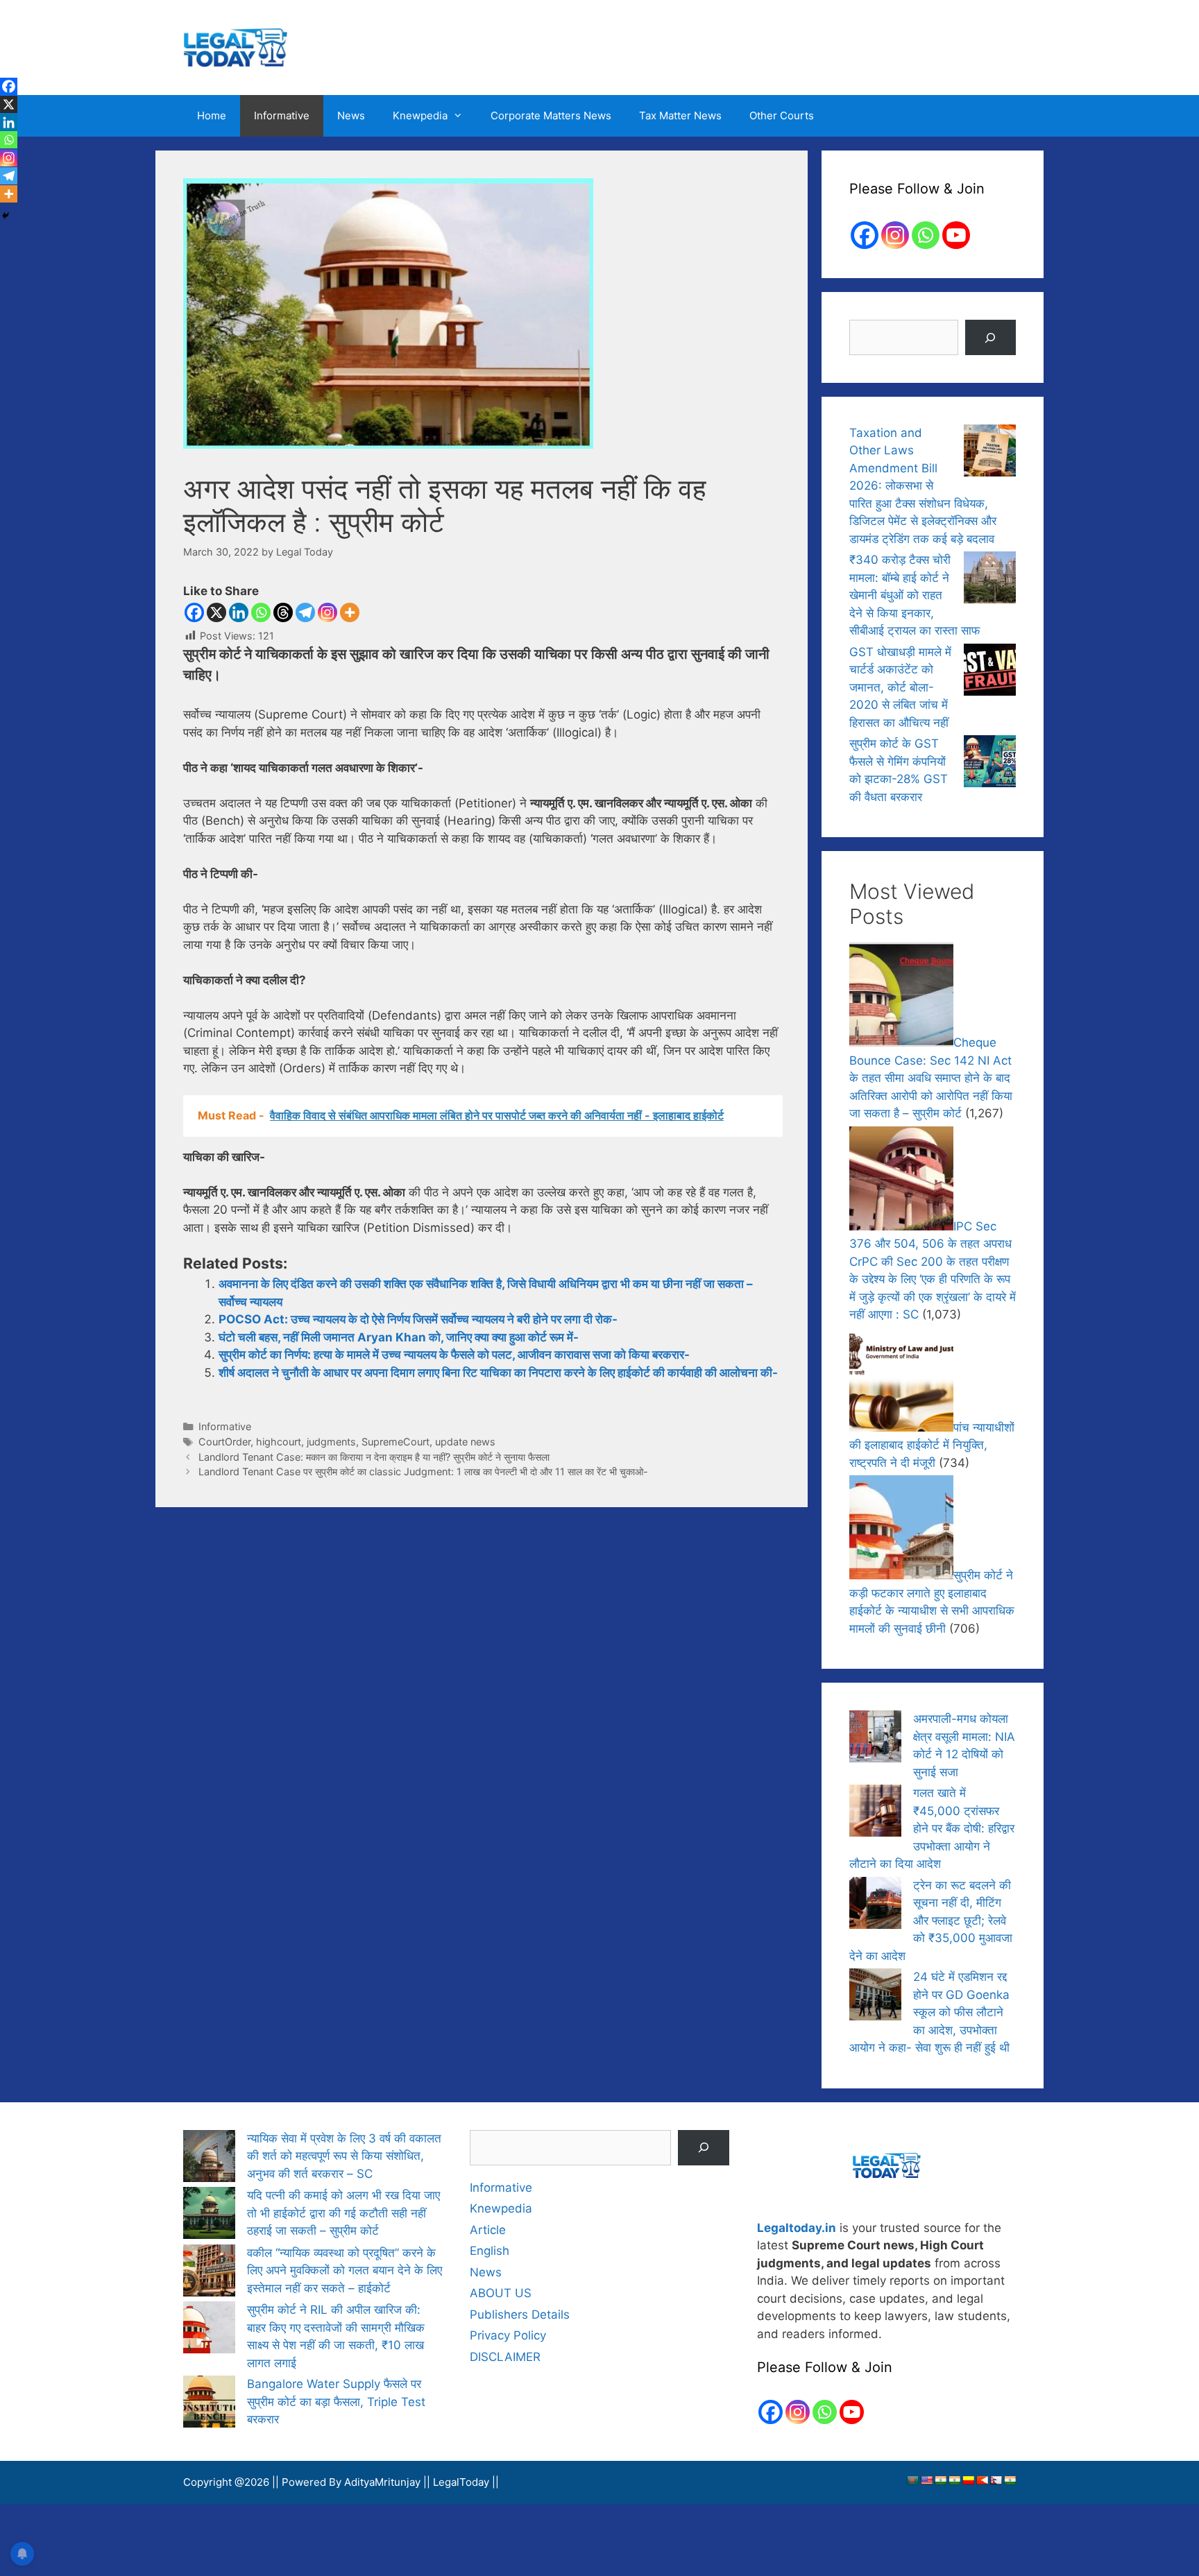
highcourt (279, 1442)
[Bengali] (912, 2480)
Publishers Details (520, 2315)
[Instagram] (328, 612)
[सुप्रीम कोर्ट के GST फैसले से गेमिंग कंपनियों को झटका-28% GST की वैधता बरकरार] (990, 764)
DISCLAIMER (505, 2357)
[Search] (990, 337)
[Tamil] (1010, 2480)
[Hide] (6, 216)
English (490, 2251)
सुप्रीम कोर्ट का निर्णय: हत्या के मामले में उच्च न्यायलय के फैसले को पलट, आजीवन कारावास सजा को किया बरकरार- (454, 1355)
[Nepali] (996, 2480)
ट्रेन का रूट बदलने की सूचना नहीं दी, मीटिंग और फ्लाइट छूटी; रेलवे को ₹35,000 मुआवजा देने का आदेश (931, 1921)
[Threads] (283, 612)
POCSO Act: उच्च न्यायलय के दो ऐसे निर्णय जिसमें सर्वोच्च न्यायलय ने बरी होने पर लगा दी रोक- (418, 1319)
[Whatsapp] (261, 612)
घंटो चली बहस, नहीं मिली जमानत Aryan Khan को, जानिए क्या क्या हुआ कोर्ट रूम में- (399, 1337)
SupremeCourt (396, 1442)
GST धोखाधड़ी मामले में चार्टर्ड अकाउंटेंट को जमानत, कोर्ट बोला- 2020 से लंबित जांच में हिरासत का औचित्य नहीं (900, 687)
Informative (282, 115)
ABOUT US (501, 2293)
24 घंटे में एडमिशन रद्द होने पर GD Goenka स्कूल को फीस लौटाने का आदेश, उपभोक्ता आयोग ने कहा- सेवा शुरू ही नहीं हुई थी (929, 2012)
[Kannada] (968, 2480)
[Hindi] (954, 2480)
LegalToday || (466, 2482)
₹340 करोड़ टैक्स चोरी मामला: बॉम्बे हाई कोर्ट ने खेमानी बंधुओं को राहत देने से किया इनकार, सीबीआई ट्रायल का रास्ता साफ (915, 595)
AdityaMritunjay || (389, 2482)
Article (488, 2230)
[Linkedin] (239, 612)
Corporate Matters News (551, 115)
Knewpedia (420, 115)
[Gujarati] (940, 2480)
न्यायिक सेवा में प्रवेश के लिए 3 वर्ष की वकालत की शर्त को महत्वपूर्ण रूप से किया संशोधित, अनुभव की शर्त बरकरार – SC (344, 2156)
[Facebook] (194, 612)
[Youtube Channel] (956, 235)
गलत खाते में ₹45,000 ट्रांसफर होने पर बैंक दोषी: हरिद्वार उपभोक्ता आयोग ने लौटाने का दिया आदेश (932, 1828)
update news (465, 1442)
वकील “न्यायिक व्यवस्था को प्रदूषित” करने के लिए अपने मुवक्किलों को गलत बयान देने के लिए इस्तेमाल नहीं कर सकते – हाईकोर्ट (345, 2270)
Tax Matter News (680, 115)
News (351, 115)
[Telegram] (305, 612)
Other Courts (782, 115)
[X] (216, 612)
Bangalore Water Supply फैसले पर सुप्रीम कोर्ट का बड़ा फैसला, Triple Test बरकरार (336, 2402)
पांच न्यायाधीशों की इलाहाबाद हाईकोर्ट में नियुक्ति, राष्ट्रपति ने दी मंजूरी (932, 1445)
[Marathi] (982, 2480)
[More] (350, 612)
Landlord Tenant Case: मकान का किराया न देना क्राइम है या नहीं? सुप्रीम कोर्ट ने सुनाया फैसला (374, 1457)
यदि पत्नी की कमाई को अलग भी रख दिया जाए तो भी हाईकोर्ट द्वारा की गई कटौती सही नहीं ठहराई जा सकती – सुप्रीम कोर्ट (343, 2213)
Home (212, 115)
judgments (331, 1442)
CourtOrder (224, 1442)
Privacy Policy (508, 2335)
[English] (926, 2480)
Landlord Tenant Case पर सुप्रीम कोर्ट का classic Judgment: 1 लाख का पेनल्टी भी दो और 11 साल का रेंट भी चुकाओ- (423, 1471)
